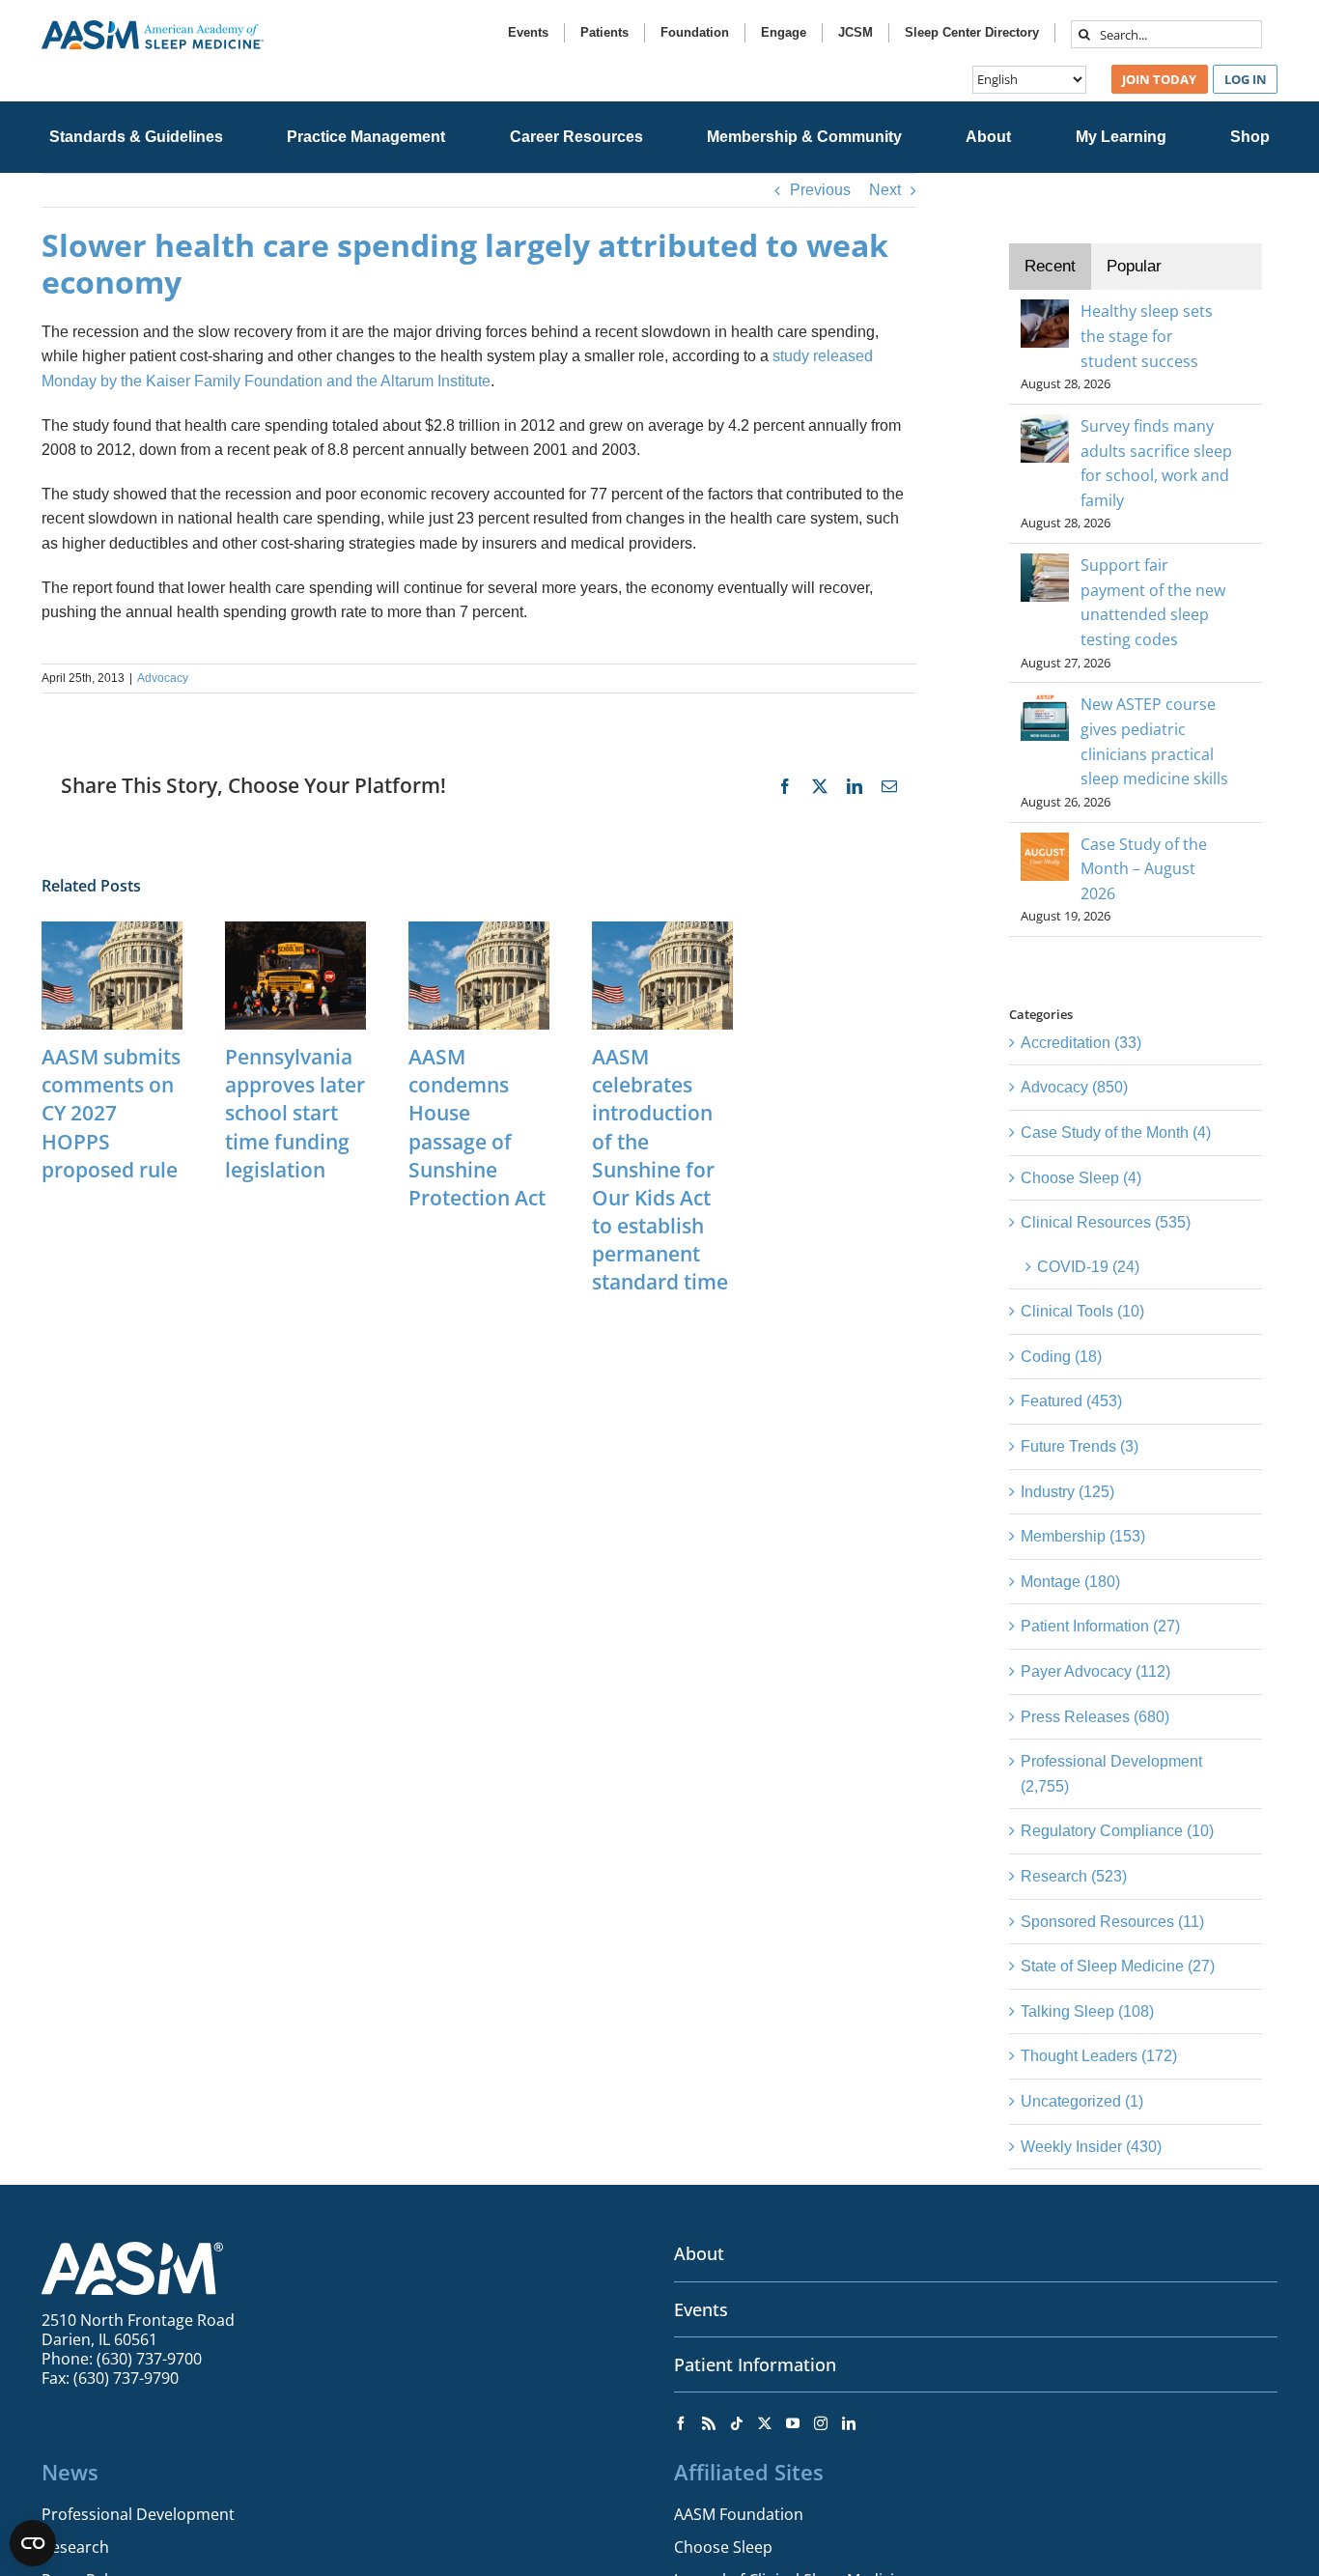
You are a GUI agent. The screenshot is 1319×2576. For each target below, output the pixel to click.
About (699, 2253)
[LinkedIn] (849, 2423)
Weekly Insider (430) (1091, 2147)
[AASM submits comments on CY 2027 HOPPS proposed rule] (112, 930)
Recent (1050, 266)
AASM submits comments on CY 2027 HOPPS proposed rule (111, 1113)
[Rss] (709, 2423)
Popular (1134, 266)
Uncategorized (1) (1082, 2101)
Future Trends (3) (1080, 1446)
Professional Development (138, 2514)
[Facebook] (681, 2423)
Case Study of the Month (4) (1116, 1132)
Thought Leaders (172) (1099, 2056)
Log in (1246, 79)
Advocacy (163, 678)
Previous (820, 190)
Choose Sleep (723, 2547)
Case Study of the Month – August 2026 (1144, 869)
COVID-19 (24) (1088, 1267)
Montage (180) (1070, 1582)
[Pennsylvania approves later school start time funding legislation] (295, 930)
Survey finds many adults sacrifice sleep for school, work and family (1156, 463)
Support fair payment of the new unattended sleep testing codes (1153, 602)
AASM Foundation (739, 2514)
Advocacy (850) (1074, 1087)
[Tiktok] (737, 2423)
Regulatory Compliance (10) (1117, 1831)
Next (885, 190)
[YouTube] (793, 2423)
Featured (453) (1071, 1401)
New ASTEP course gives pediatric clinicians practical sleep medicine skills (1154, 741)
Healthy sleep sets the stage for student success (1147, 336)
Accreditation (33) (1081, 1043)
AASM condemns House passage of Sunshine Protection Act (477, 1127)
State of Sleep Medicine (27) (1118, 1966)
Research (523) (1074, 1876)
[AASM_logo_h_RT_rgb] (153, 28)
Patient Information (755, 2364)
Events (701, 2309)
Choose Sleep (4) (1081, 1178)
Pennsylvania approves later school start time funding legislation (295, 1113)
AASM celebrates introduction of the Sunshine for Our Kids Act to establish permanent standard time (660, 1169)
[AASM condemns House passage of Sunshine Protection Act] (479, 930)
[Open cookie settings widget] (33, 2543)
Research (75, 2547)
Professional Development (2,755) (1111, 1774)
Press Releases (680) (1095, 1717)
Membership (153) (1083, 1536)
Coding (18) (1061, 1357)
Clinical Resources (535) (1106, 1222)
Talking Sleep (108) (1087, 2011)
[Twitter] (765, 2423)
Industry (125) (1067, 1492)
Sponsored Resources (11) (1112, 1922)
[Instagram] (821, 2423)
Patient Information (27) (1100, 1626)
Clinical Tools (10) (1082, 1311)
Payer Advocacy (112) (1095, 1671)
